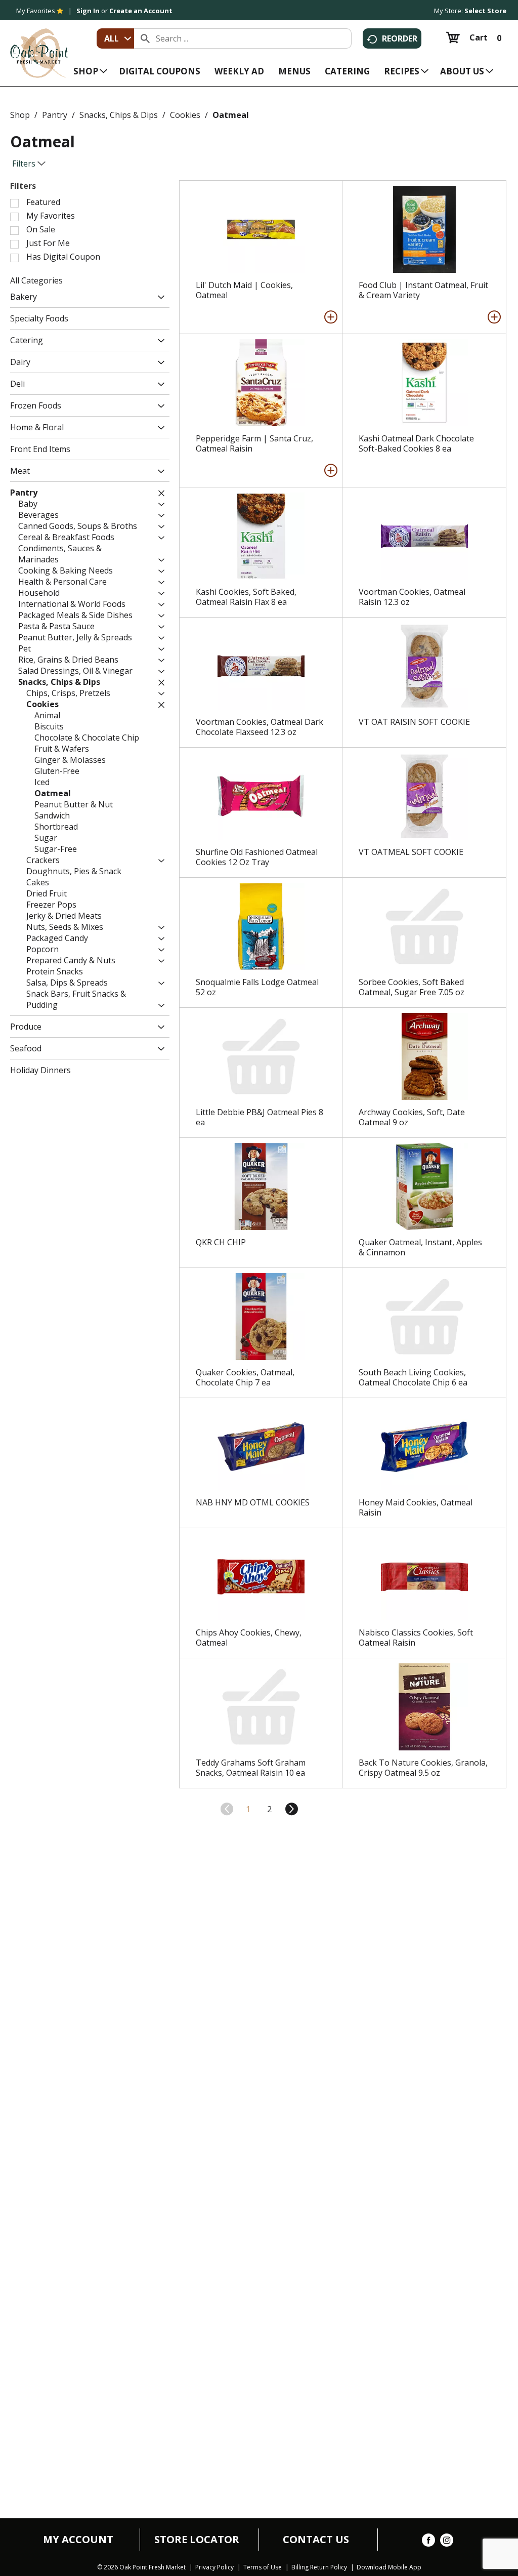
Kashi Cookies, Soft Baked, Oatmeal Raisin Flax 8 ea (246, 597)
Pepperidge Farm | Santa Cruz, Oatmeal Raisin (254, 443)
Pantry (55, 115)
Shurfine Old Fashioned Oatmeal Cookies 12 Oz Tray (257, 857)
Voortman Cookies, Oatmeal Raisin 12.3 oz (412, 597)
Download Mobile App (389, 2567)
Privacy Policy (214, 2567)
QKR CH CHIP (221, 1242)
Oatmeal (231, 115)
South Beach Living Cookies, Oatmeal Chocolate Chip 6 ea (413, 1377)
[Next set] (291, 1809)
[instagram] (447, 2542)
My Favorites (36, 11)
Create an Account (141, 11)
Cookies (185, 115)
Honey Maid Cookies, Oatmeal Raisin (416, 1507)
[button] (159, 298)
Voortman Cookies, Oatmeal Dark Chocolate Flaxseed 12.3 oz (260, 727)
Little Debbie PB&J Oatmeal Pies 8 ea (260, 1117)
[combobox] (115, 38)
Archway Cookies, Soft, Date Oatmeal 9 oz (412, 1117)
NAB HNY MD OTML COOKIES (253, 1502)
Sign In (88, 11)
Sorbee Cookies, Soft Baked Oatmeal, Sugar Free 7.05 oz (412, 987)
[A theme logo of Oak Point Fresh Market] (39, 46)
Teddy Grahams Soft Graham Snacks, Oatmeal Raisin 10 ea (251, 1768)
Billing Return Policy (319, 2567)
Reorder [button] (400, 38)
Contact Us (316, 2540)
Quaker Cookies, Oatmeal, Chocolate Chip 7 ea (245, 1377)
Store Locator (197, 2540)
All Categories (36, 280)
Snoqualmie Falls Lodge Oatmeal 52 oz (257, 987)
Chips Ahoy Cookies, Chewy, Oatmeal (249, 1638)
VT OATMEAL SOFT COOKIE (411, 852)
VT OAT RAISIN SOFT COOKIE (414, 722)
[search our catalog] (145, 38)
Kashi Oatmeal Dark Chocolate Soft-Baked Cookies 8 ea (416, 443)
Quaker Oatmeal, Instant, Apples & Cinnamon (420, 1247)
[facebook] (428, 2542)
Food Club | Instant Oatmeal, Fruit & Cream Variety (423, 290)
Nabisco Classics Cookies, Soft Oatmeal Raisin (416, 1638)
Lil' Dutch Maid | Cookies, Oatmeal (244, 290)
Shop (20, 115)
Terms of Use (263, 2567)
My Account (78, 2540)
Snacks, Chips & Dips (119, 115)
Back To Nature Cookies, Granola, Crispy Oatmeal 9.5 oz (423, 1768)
